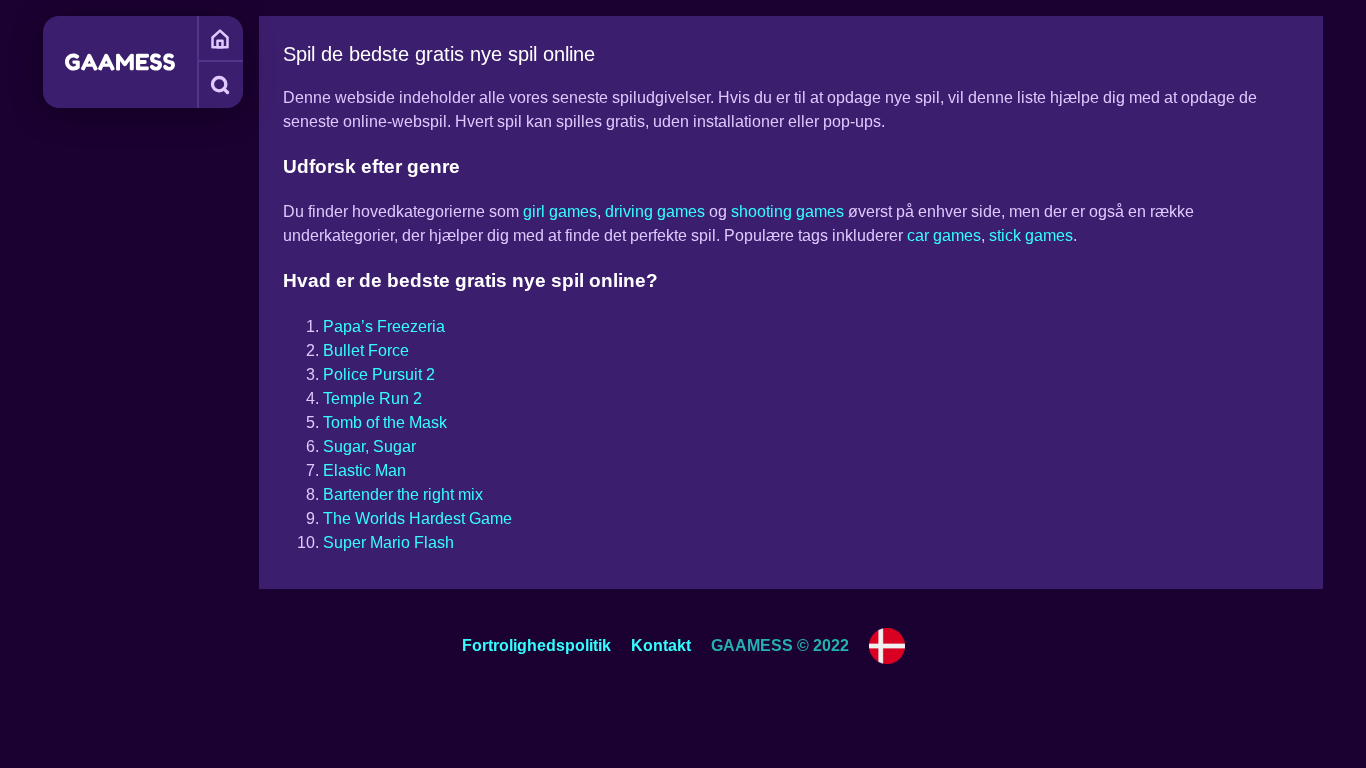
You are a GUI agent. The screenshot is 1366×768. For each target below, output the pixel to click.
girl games (560, 211)
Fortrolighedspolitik (536, 645)
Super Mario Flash (388, 542)
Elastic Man (364, 470)
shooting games (787, 211)
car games (944, 235)
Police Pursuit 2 (379, 374)
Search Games (220, 85)
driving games (655, 211)
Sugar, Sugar (369, 446)
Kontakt (661, 645)
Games (220, 39)
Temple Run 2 (372, 398)
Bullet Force (366, 350)
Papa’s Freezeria (384, 326)
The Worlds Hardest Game (417, 518)
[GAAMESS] (120, 62)
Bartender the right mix (403, 494)
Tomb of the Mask (385, 422)
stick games (1031, 235)
